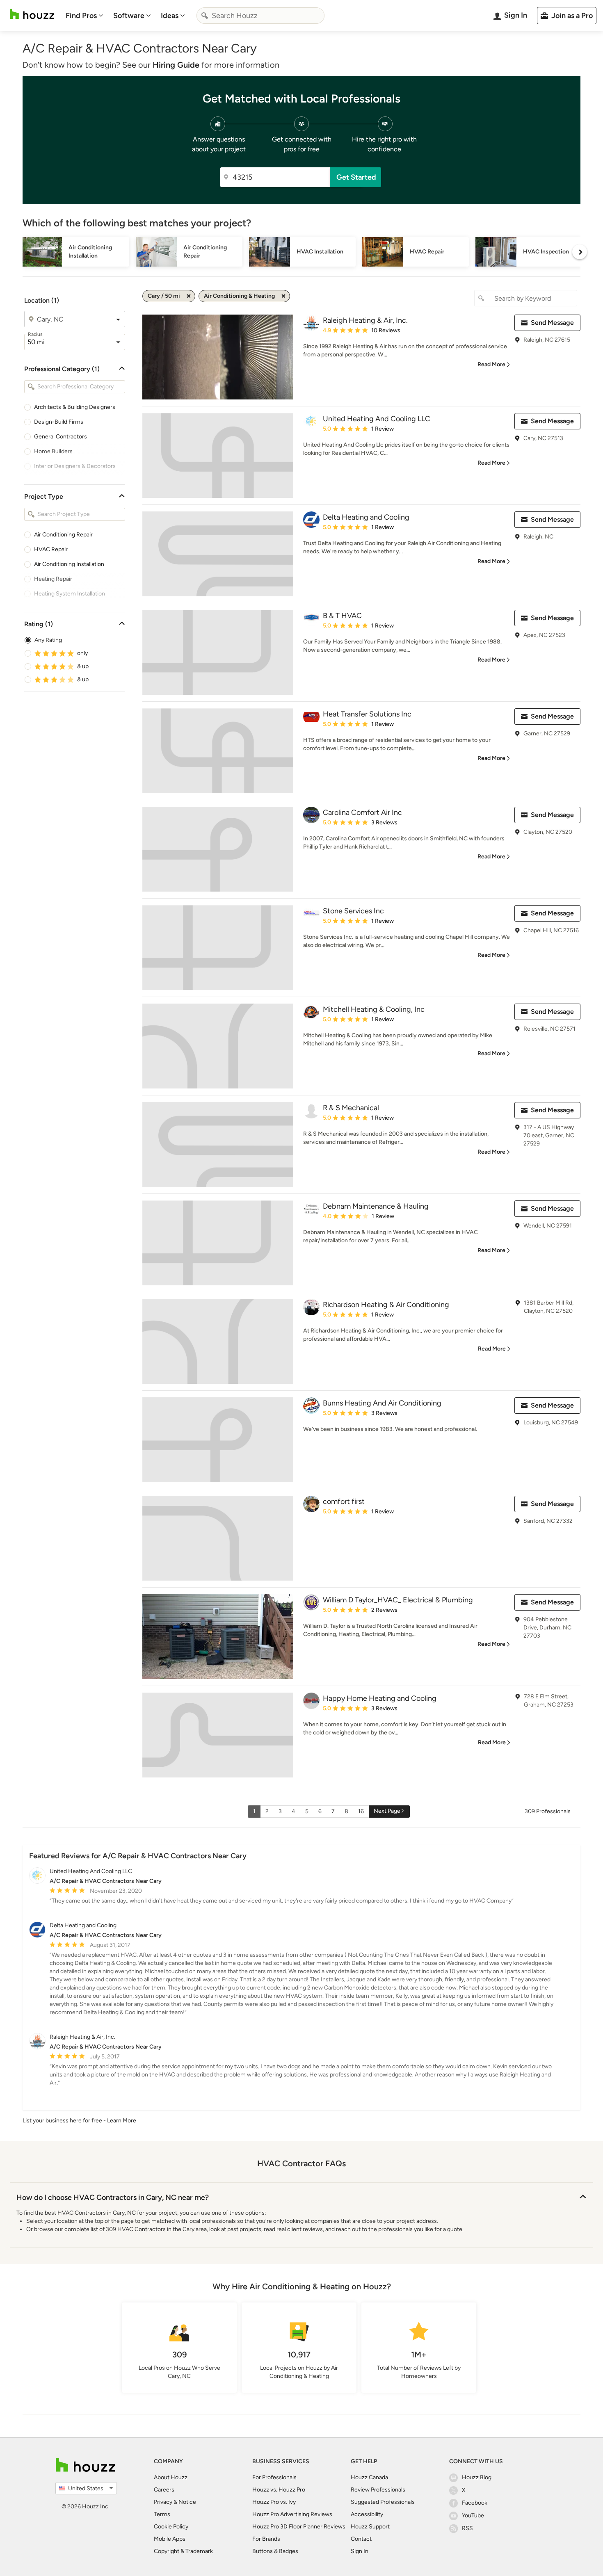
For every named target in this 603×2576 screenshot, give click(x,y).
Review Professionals (378, 2490)
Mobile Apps (170, 2539)
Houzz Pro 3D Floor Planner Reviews (299, 2527)
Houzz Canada (369, 2477)
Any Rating (48, 640)
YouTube (473, 2516)
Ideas (170, 16)
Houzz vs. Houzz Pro (279, 2490)
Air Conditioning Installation (69, 564)
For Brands (266, 2539)
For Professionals (274, 2477)
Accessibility (367, 2514)
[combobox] (260, 16)
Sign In (360, 2551)
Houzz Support (370, 2527)
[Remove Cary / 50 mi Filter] (189, 296)
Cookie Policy (171, 2527)
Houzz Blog (477, 2477)
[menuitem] (85, 16)
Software (129, 16)
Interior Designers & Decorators (75, 466)
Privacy (163, 2502)
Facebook (475, 2503)
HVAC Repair (51, 549)
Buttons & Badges (275, 2551)
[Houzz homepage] (32, 14)
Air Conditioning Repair (63, 535)
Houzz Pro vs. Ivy (274, 2502)
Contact (361, 2539)
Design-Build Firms (59, 422)
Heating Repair (53, 579)
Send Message (552, 323)
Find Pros (81, 16)
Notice (187, 2502)
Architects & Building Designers (75, 407)
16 (361, 1811)
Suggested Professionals (383, 2502)
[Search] (205, 16)
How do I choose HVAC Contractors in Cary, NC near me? (113, 2197)
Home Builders (53, 451)
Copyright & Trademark (183, 2551)
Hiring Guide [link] (176, 65)
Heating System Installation (70, 594)
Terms (162, 2514)
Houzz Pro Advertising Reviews (292, 2514)
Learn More (122, 2121)
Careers (164, 2490)
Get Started (356, 177)
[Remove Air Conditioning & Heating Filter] (283, 296)
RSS (467, 2528)
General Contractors (61, 437)
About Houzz (171, 2477)
